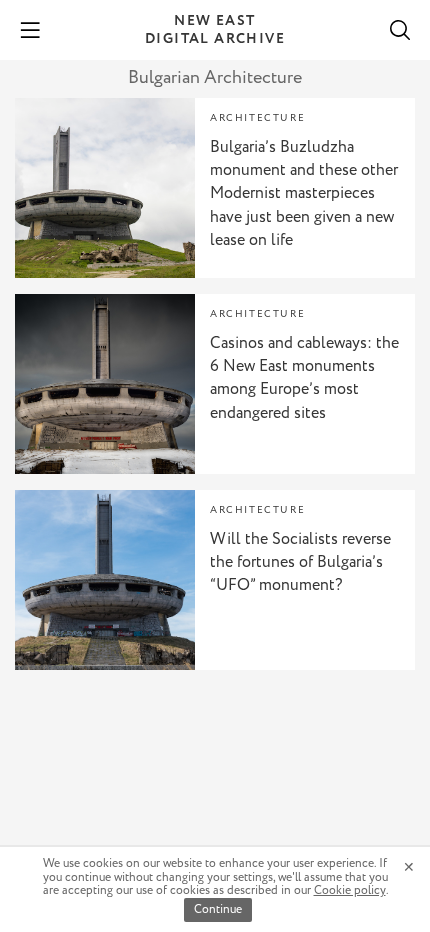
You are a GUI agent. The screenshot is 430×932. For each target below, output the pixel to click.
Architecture (257, 118)
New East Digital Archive (215, 30)
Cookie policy (350, 890)
